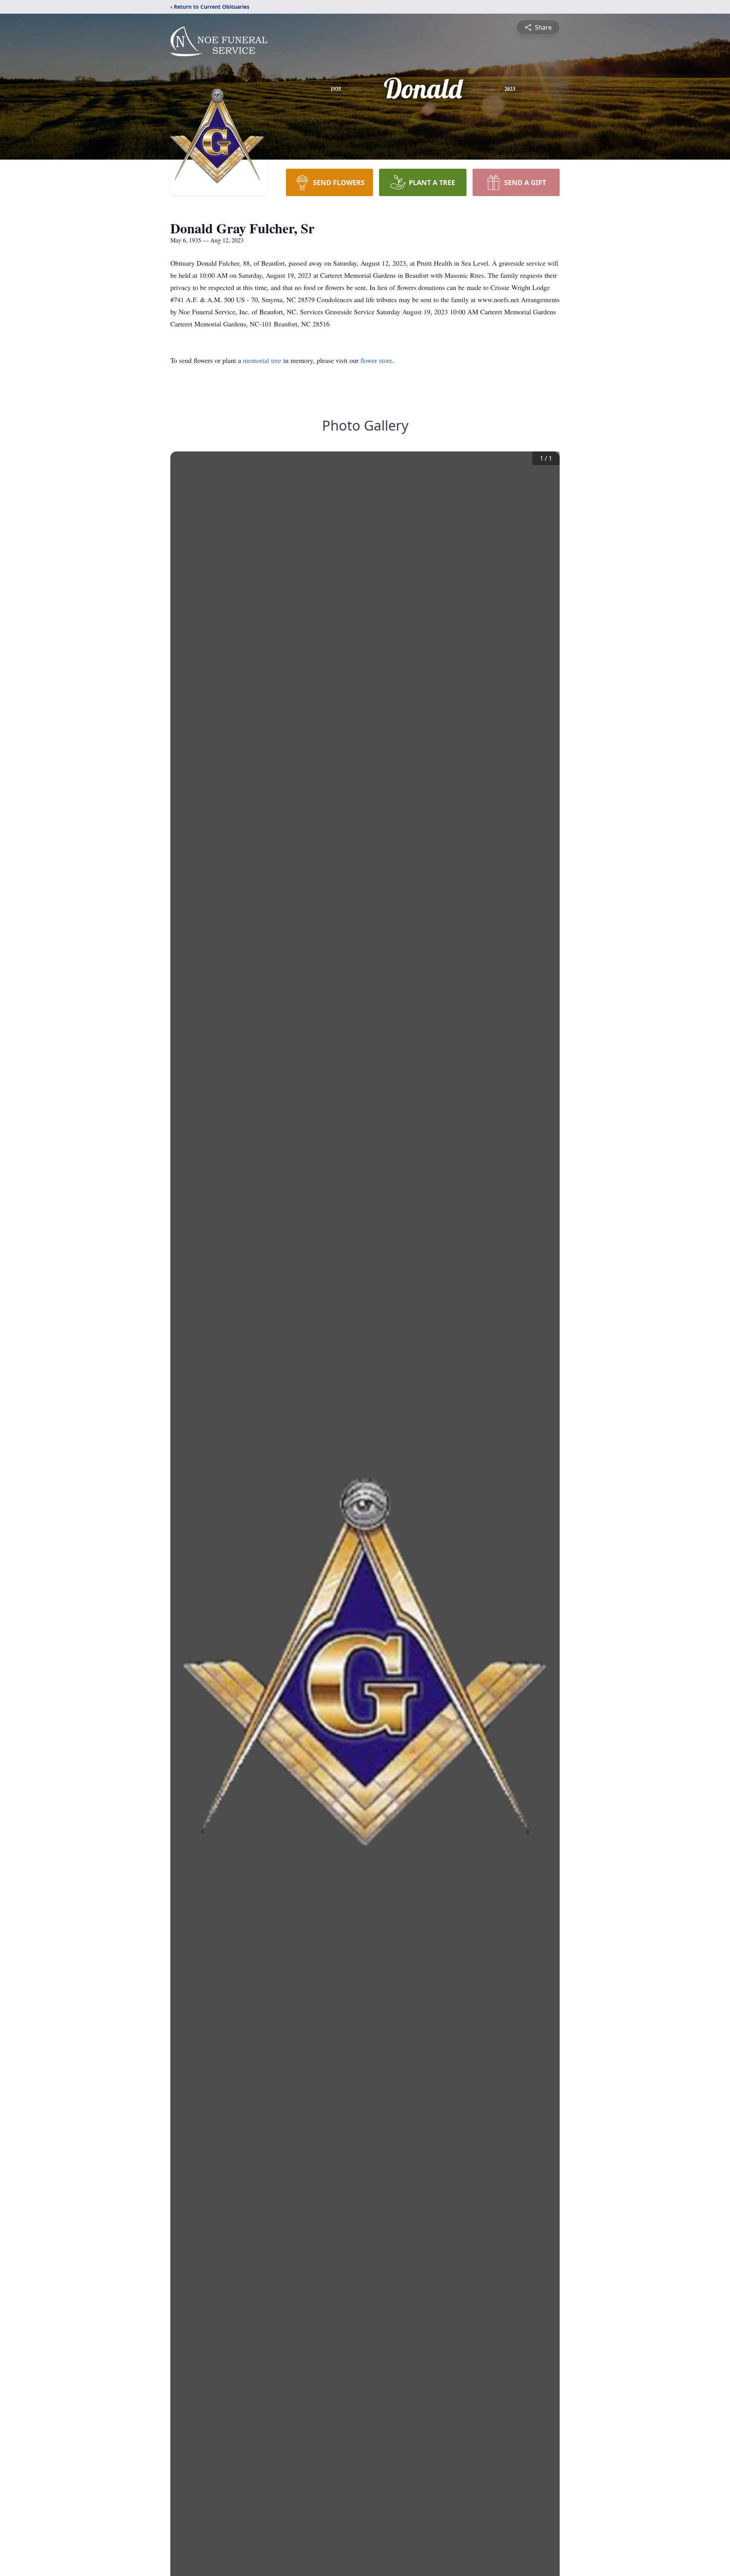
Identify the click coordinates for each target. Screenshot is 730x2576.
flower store (376, 360)
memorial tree (262, 360)
